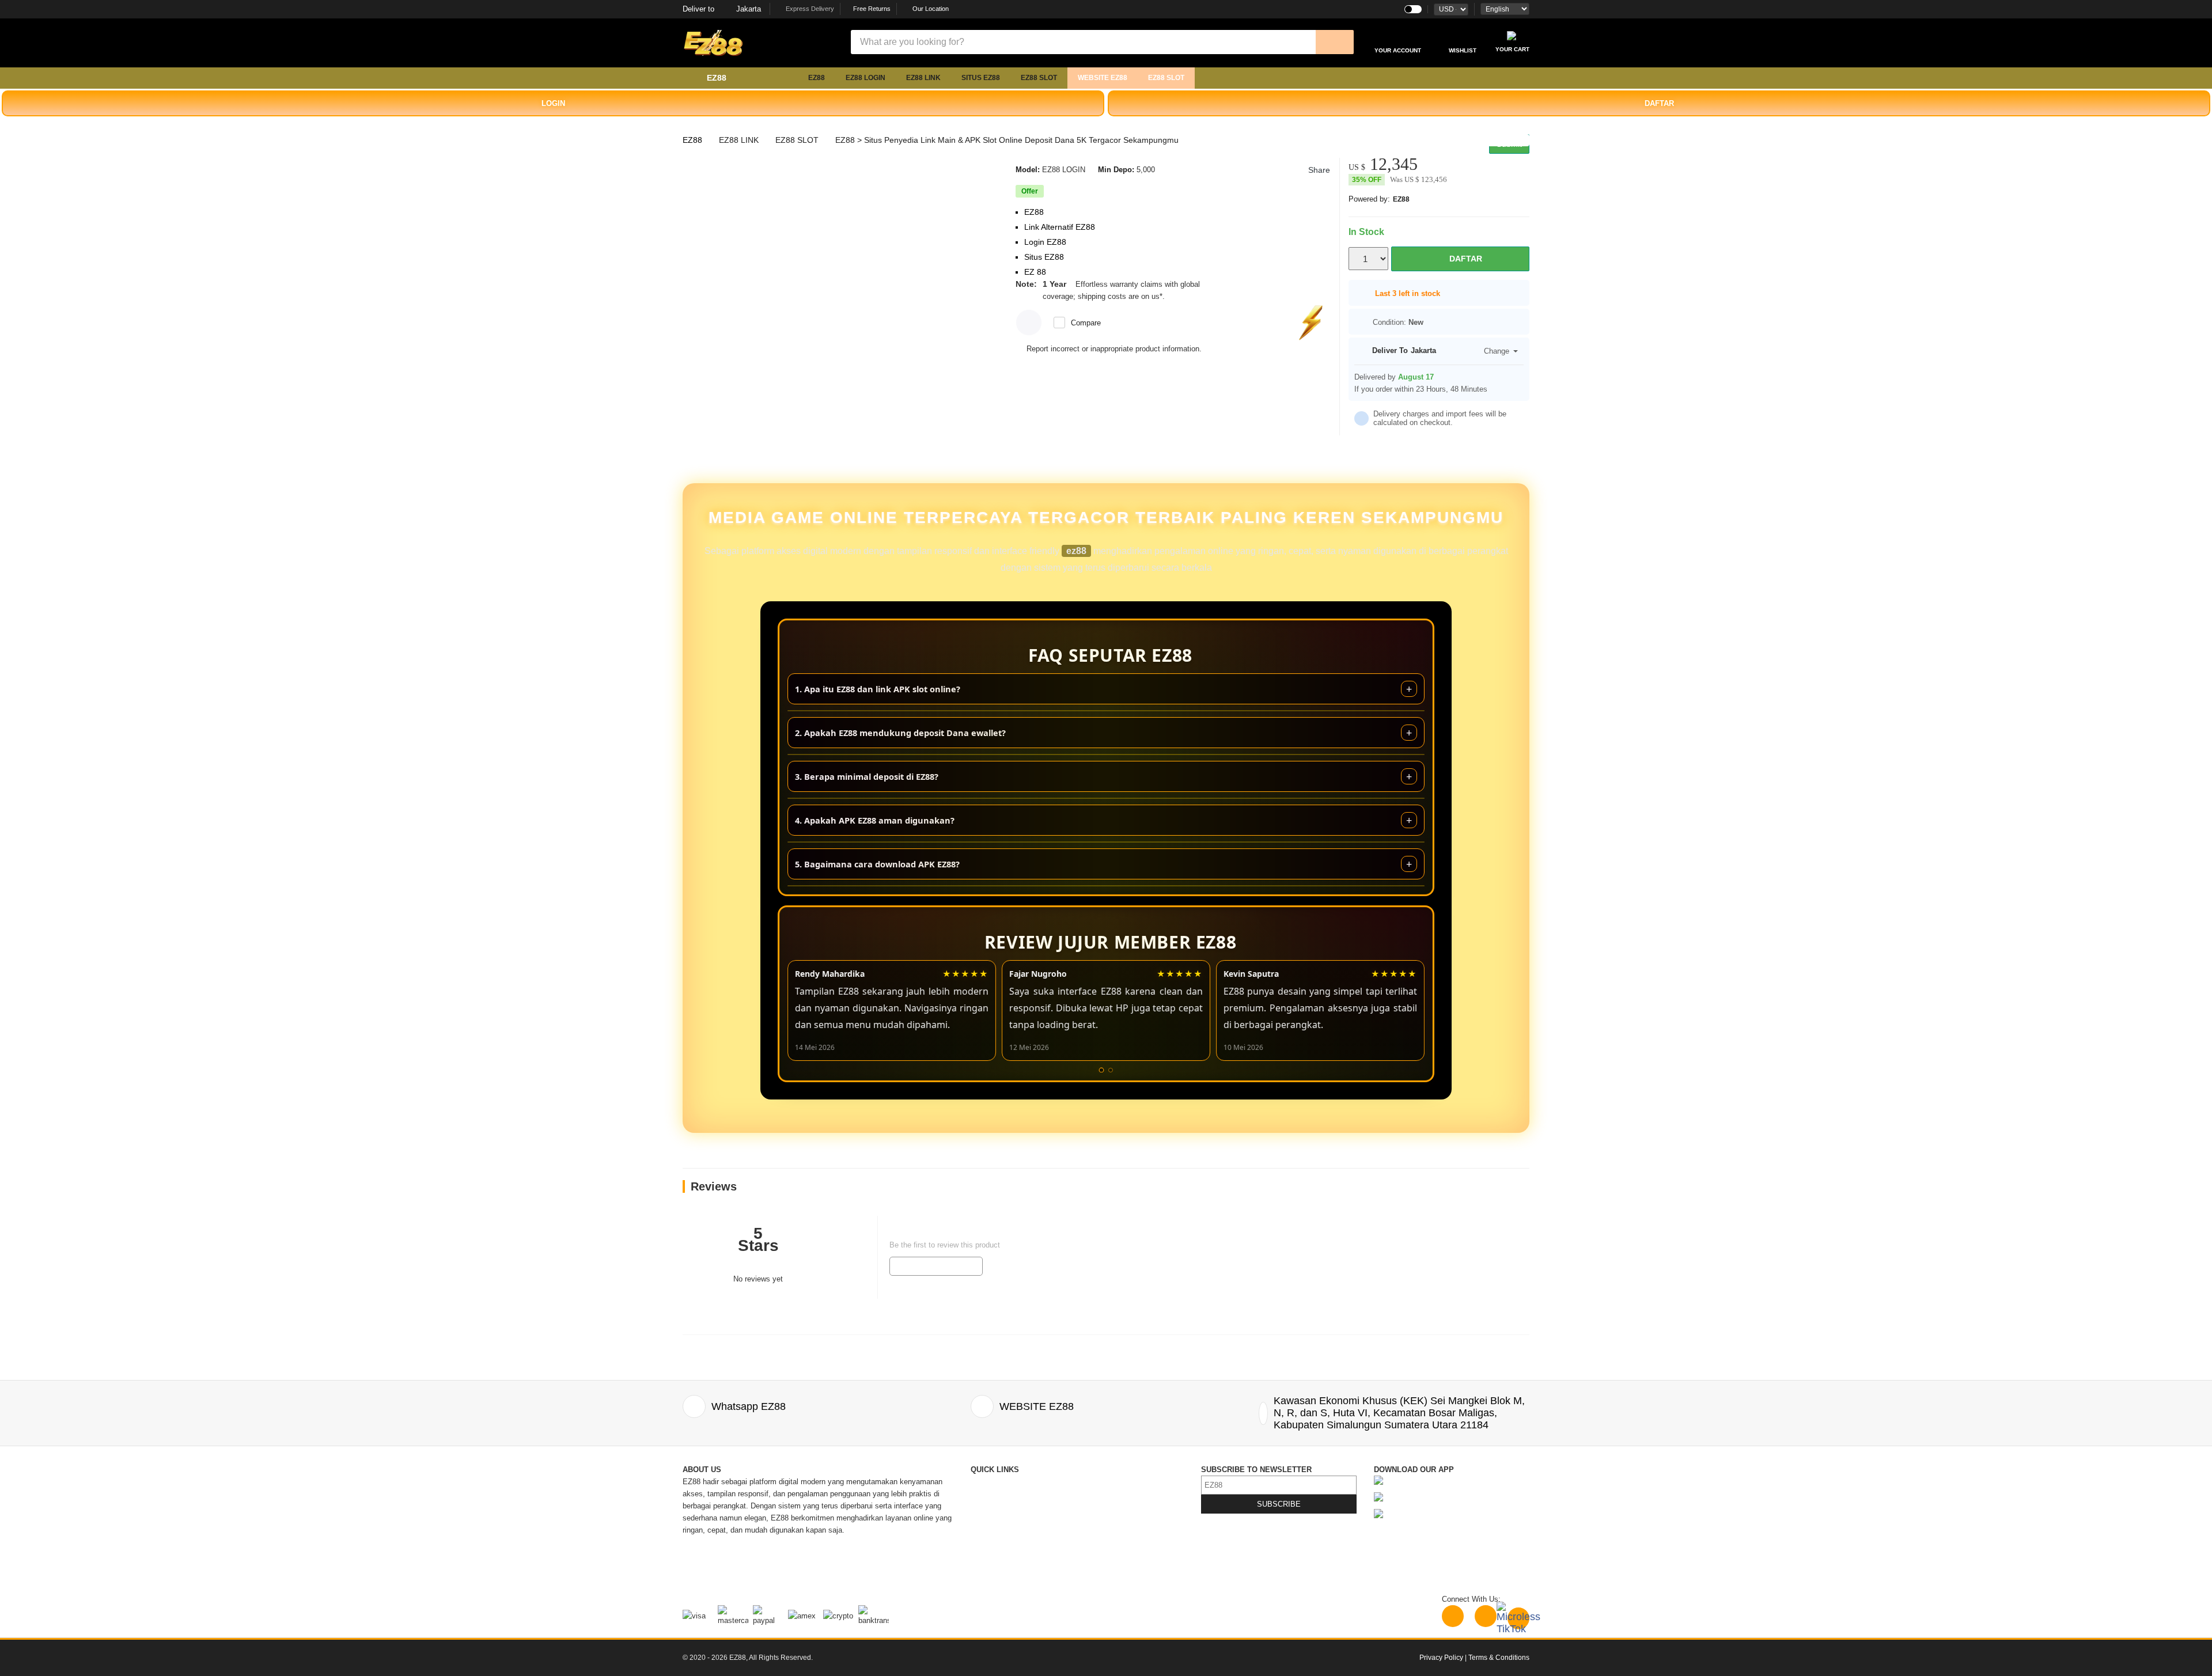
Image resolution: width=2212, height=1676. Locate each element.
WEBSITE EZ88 (1103, 78)
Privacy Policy (1103, 1518)
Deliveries (987, 1518)
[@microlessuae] (1453, 1616)
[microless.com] (766, 43)
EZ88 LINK (923, 78)
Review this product (936, 1266)
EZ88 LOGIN (866, 78)
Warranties (988, 1542)
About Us (986, 1494)
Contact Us (989, 1482)
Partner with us (1104, 1554)
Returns (984, 1530)
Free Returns (871, 9)
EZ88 (817, 78)
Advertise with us (1108, 1542)
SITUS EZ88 (981, 78)
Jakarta (722, 9)
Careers (984, 1554)
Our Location (931, 9)
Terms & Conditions (1112, 1530)
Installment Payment (1005, 1578)
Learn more (1186, 296)
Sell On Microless (1109, 1566)
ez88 (1076, 551)
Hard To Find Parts (1110, 1494)
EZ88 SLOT (1039, 78)
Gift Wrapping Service (1116, 1506)
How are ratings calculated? (749, 1313)
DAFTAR (1659, 103)
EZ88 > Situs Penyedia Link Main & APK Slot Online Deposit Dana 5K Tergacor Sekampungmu (1007, 140)
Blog (1086, 1482)
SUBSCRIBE (1279, 1504)
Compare (1086, 323)
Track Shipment (997, 1506)
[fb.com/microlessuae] (1486, 1616)
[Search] (1335, 42)
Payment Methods (1001, 1566)
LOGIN (553, 103)
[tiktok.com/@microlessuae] (1518, 1618)
